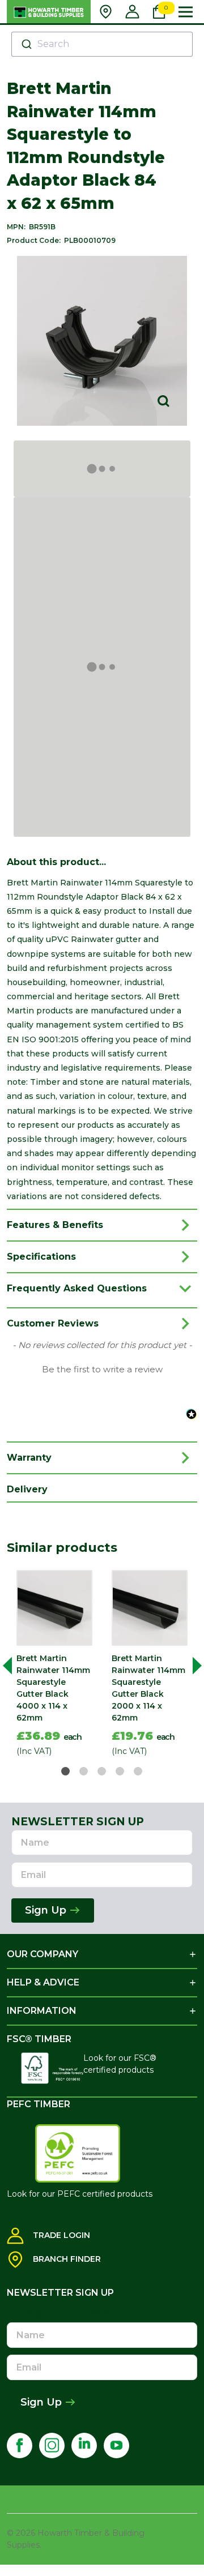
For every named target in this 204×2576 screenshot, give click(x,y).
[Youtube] (116, 2446)
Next (193, 1665)
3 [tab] (102, 1772)
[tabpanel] (54, 1666)
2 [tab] (84, 1772)
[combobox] (102, 44)
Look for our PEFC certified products (80, 2194)
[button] (102, 1368)
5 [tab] (139, 1772)
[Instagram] (52, 2446)
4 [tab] (120, 1772)
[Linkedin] (84, 2446)
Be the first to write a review (102, 1370)
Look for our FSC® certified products (120, 2064)
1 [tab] (66, 1772)
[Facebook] (20, 2446)
